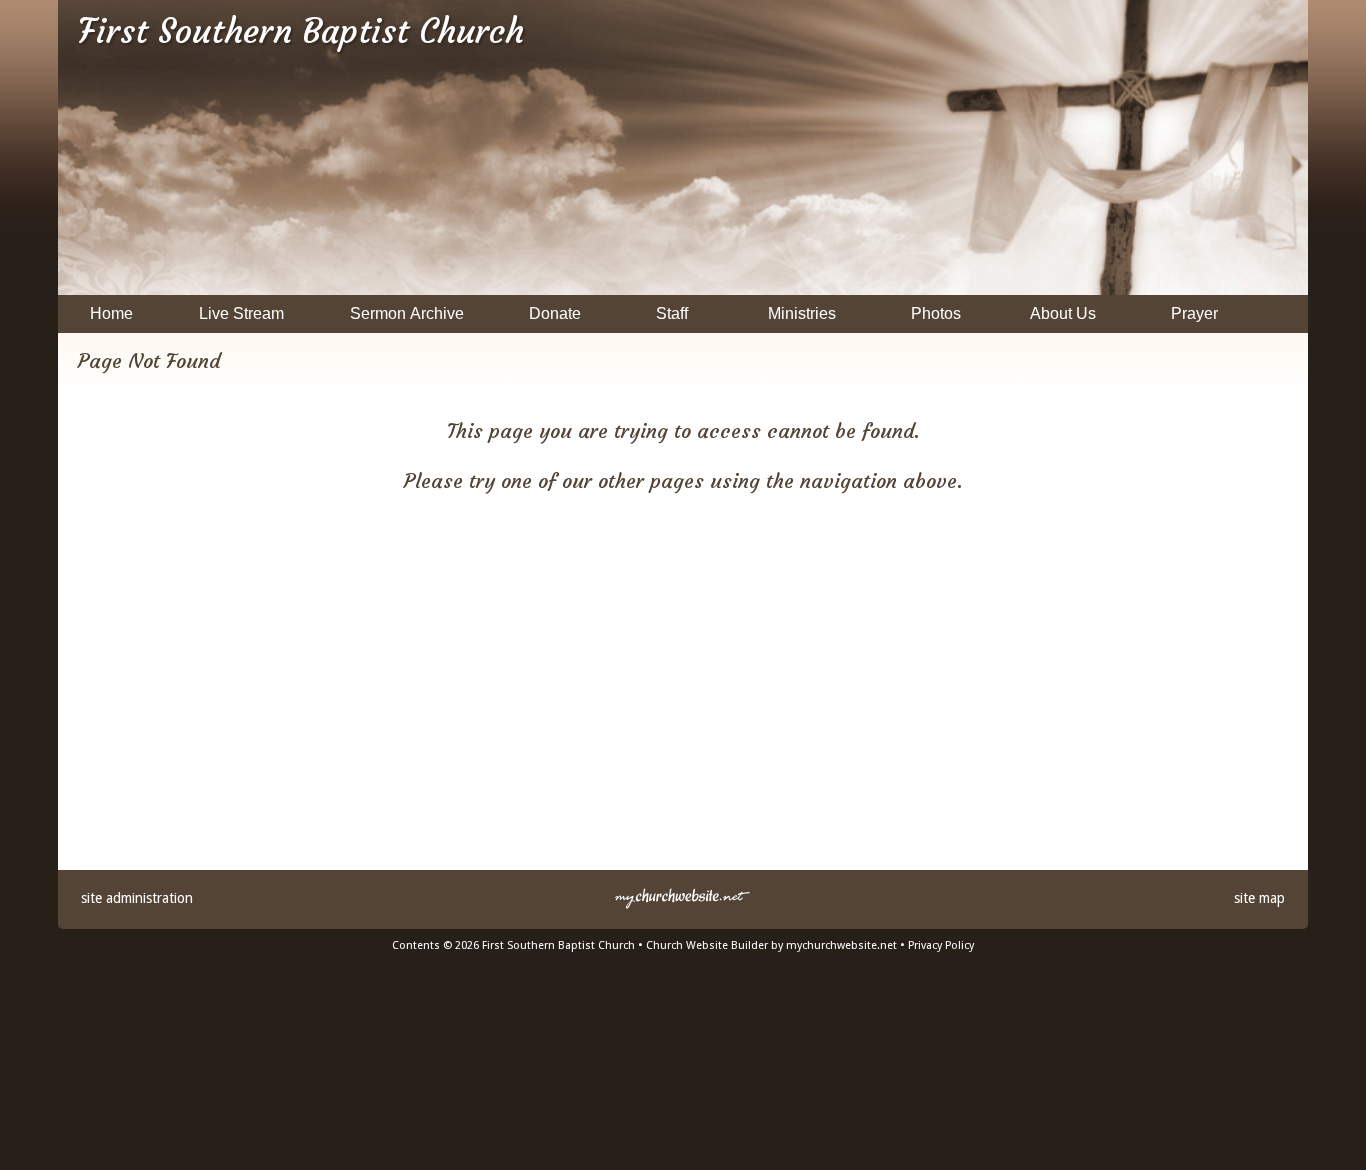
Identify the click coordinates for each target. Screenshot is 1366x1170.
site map (1259, 898)
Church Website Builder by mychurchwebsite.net (771, 945)
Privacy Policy (941, 945)
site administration (137, 898)
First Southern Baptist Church (301, 31)
